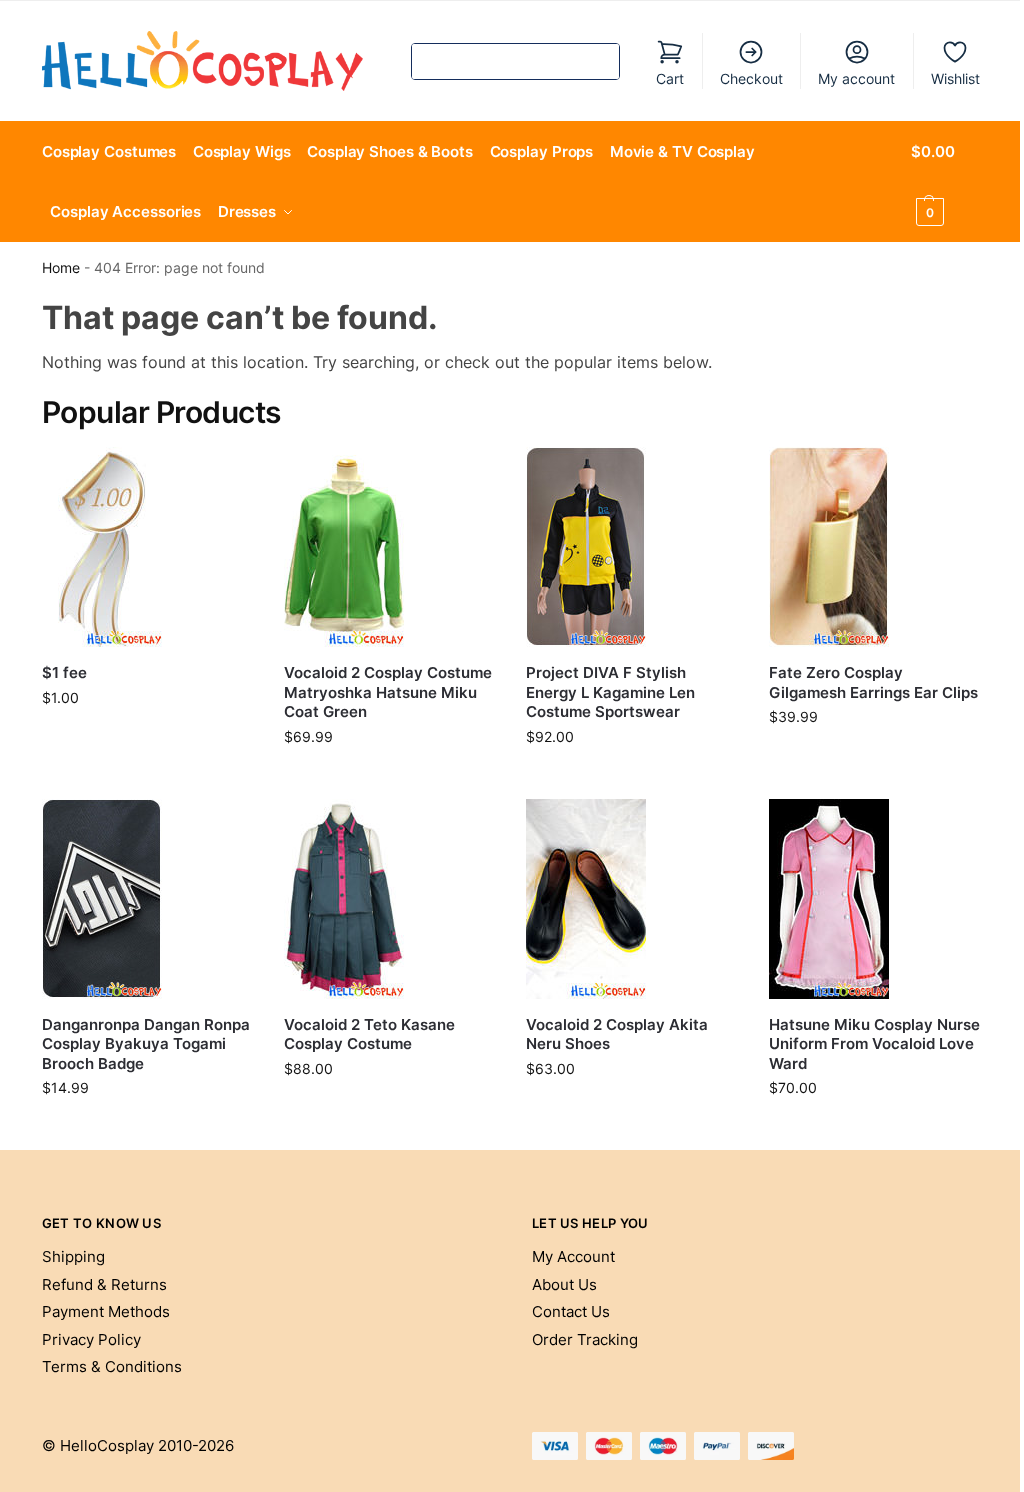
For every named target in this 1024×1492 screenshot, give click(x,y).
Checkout (751, 78)
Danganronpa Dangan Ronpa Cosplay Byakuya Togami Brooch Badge (146, 1044)
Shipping (73, 1256)
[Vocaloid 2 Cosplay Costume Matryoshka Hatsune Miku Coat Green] (390, 547)
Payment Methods (106, 1311)
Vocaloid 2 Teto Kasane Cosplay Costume (369, 1034)
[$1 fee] (148, 547)
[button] (946, 182)
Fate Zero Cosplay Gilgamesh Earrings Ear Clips (873, 682)
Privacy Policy (91, 1339)
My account (856, 78)
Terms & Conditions (112, 1366)
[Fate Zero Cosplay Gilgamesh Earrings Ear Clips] (875, 547)
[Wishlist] (224, 477)
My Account (573, 1256)
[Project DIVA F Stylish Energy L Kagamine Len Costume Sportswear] (632, 547)
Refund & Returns (104, 1284)
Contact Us (571, 1311)
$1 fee (64, 672)
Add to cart (148, 739)
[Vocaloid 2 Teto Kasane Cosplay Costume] (390, 899)
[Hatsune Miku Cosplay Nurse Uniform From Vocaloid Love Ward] (875, 899)
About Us (564, 1284)
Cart (670, 78)
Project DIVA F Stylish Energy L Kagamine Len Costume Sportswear (610, 692)
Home (61, 268)
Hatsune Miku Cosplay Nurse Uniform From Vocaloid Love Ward (874, 1044)
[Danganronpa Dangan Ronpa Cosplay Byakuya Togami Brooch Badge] (148, 899)
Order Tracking (585, 1339)
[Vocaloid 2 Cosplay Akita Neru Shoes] (632, 899)
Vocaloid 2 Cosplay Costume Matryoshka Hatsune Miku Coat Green (388, 692)
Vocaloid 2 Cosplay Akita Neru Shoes (617, 1034)
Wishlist (955, 78)
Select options (390, 778)
